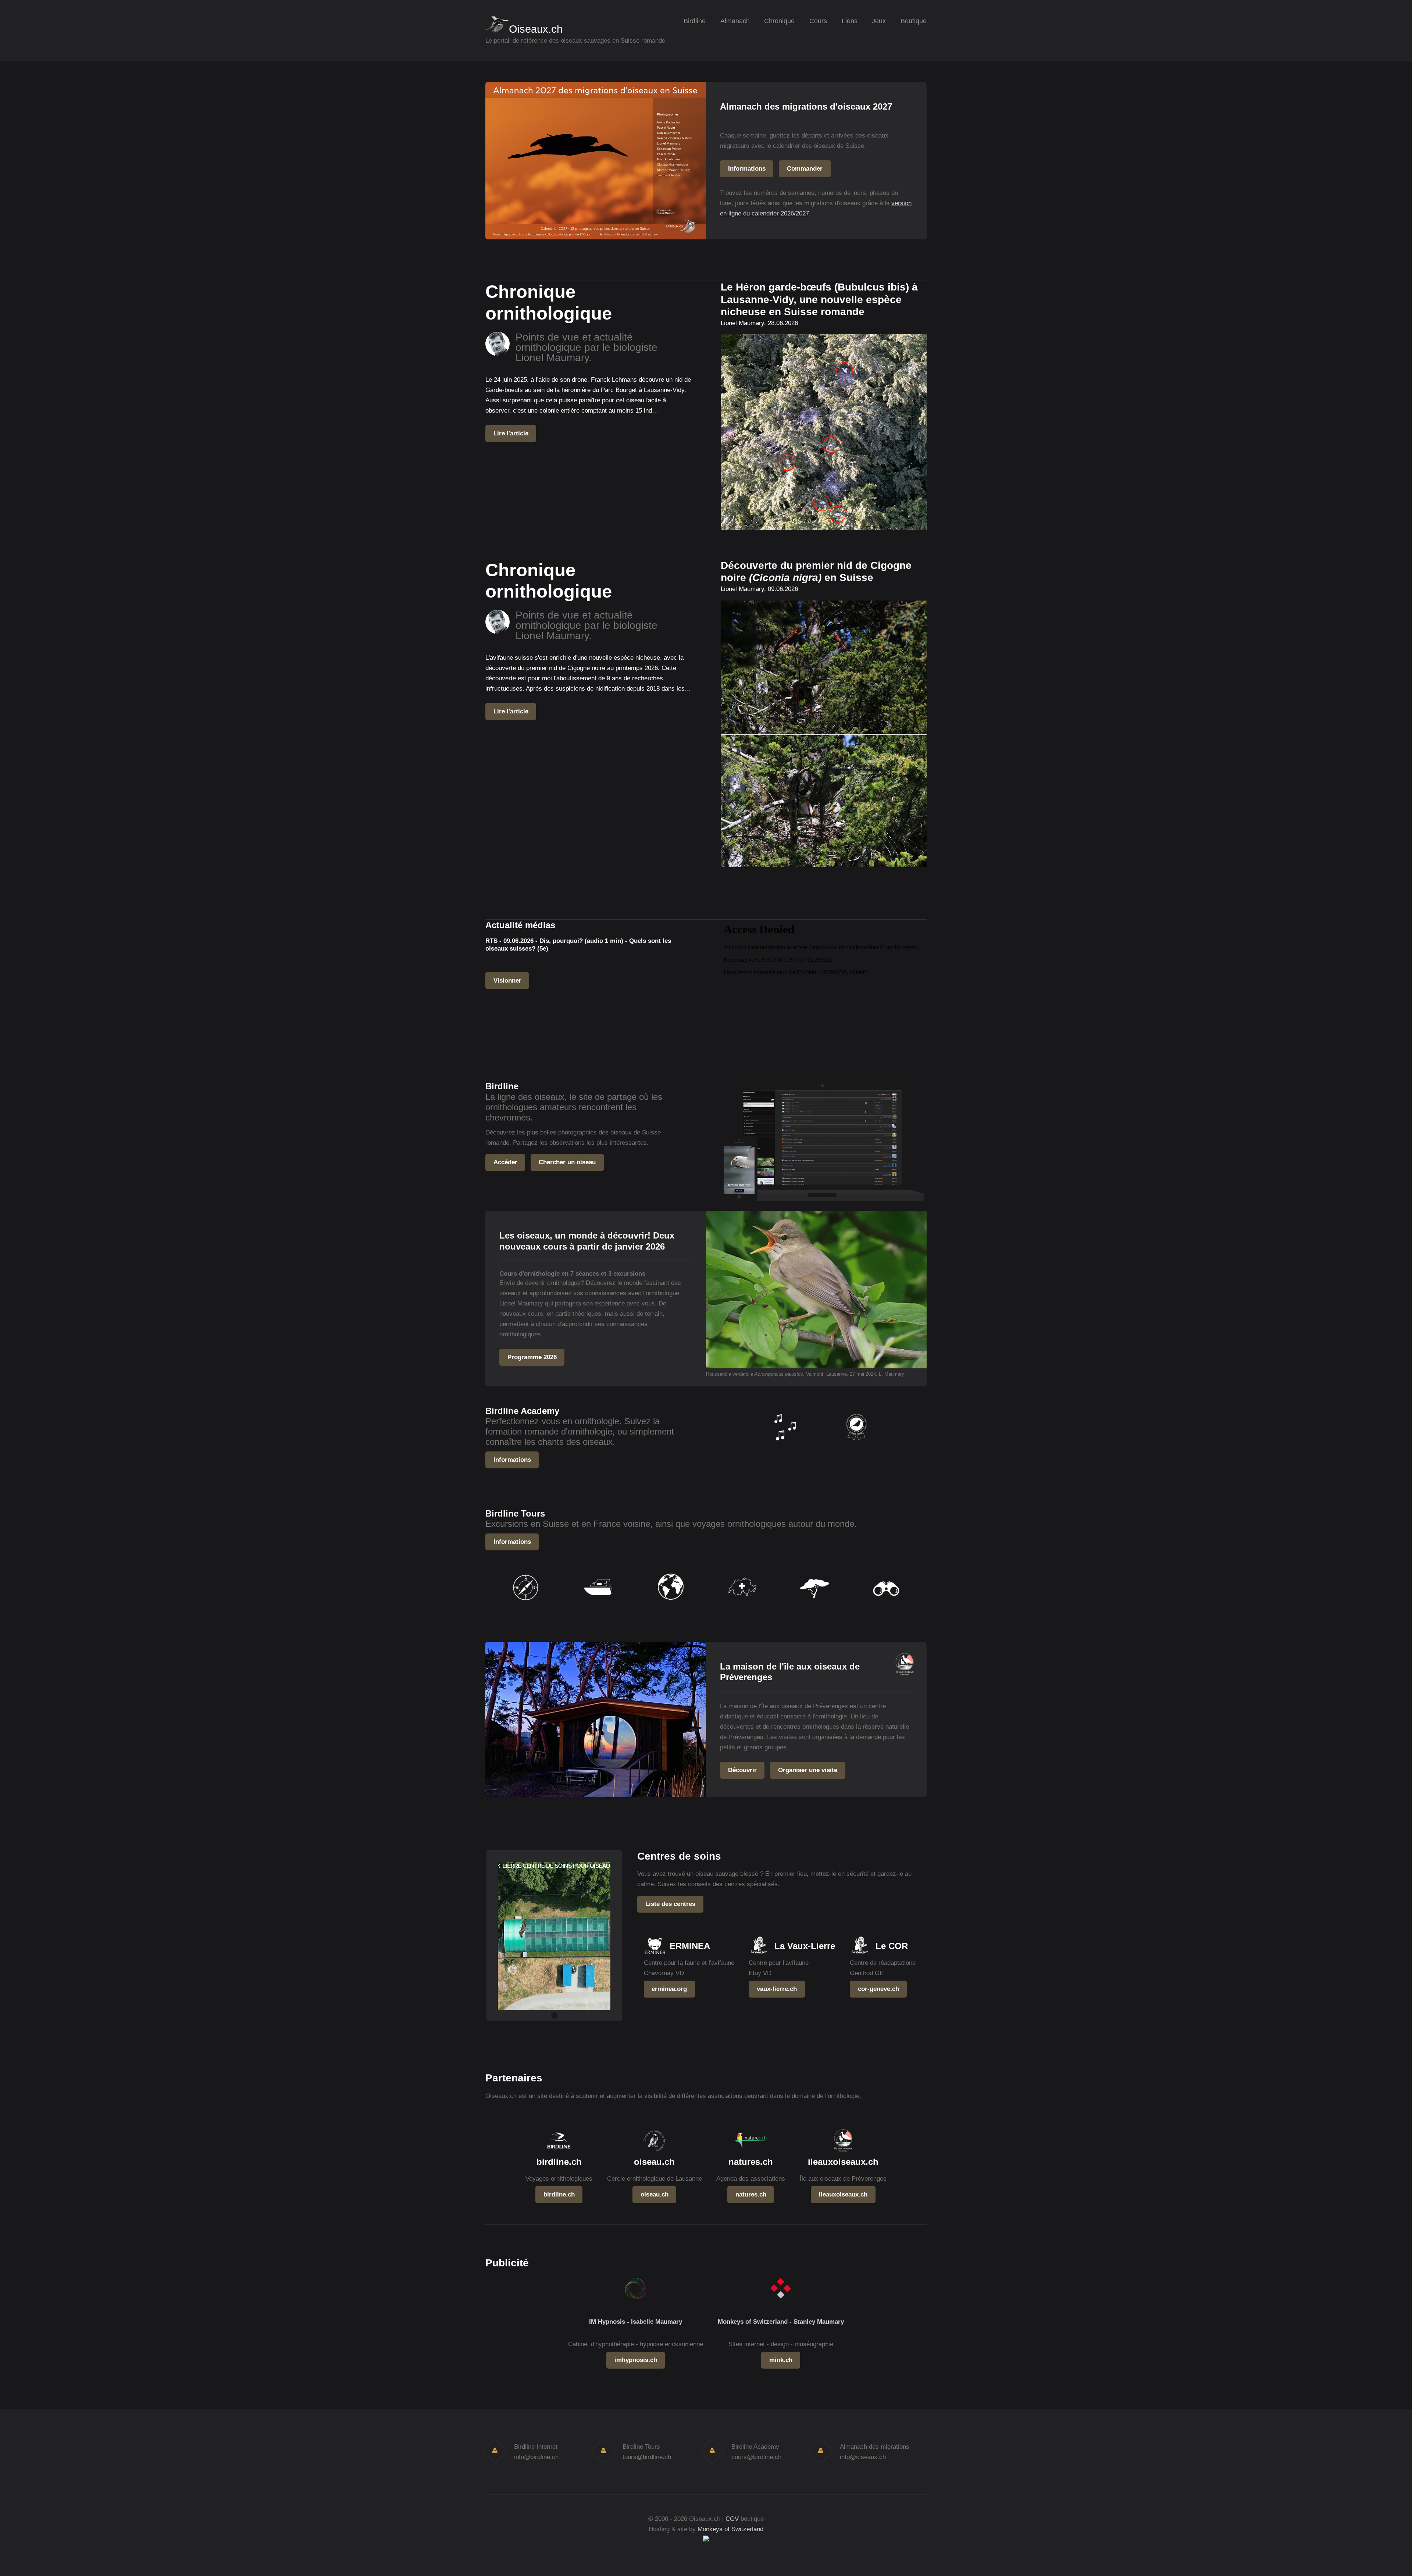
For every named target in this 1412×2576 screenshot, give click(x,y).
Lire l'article (511, 433)
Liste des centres (670, 1904)
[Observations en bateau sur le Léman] (598, 1605)
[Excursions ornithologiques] (526, 1605)
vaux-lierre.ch (777, 1989)
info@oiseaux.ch (863, 2457)
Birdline (695, 21)
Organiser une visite (808, 1770)
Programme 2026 (532, 1357)
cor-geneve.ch (878, 1989)
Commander (805, 168)
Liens (850, 21)
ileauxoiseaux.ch (843, 2194)
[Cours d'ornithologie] (856, 1445)
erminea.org (669, 1989)
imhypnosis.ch (636, 2360)
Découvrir (742, 1770)
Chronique (779, 21)
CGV (732, 2519)
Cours (818, 21)
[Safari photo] (814, 1605)
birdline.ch (559, 2194)
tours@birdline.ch (647, 2457)
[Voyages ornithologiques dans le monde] (670, 1605)
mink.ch (781, 2360)
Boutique (914, 21)
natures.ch (751, 2194)
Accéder (505, 1162)
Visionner (507, 980)
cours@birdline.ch (756, 2457)
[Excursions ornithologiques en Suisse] (742, 1605)
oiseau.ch (655, 2194)
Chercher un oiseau (567, 1162)
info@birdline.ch (536, 2457)
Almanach (735, 21)
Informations (747, 168)
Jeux (879, 21)
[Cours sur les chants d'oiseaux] (784, 1445)
